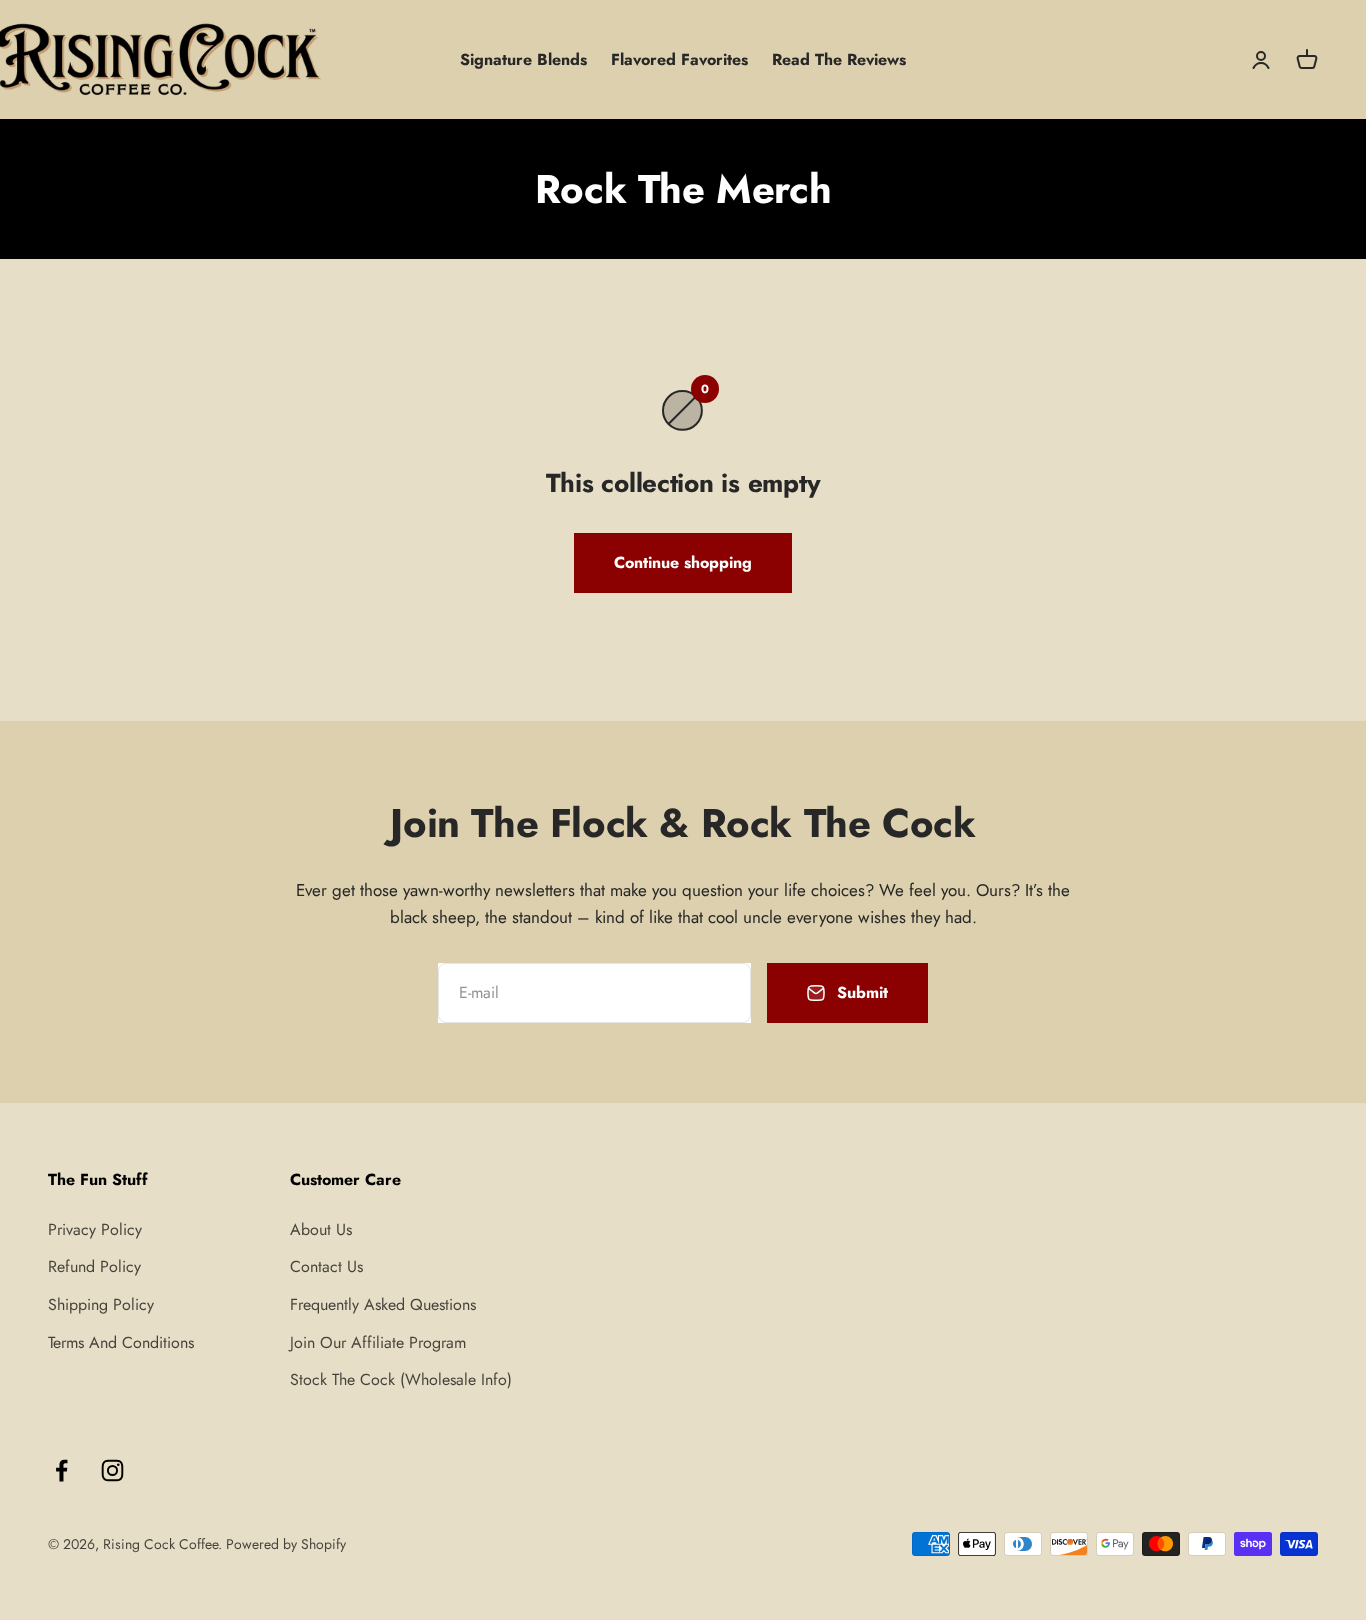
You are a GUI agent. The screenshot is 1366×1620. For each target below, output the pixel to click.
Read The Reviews (839, 59)
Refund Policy (94, 1266)
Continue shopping (683, 562)
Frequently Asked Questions (383, 1304)
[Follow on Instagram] (112, 1470)
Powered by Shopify (286, 1544)
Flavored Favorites (679, 59)
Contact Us (326, 1266)
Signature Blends (523, 59)
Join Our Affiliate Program (378, 1342)
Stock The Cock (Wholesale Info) (401, 1379)
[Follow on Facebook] (61, 1470)
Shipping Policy (101, 1304)
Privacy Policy (95, 1229)
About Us (321, 1229)
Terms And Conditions (121, 1342)
